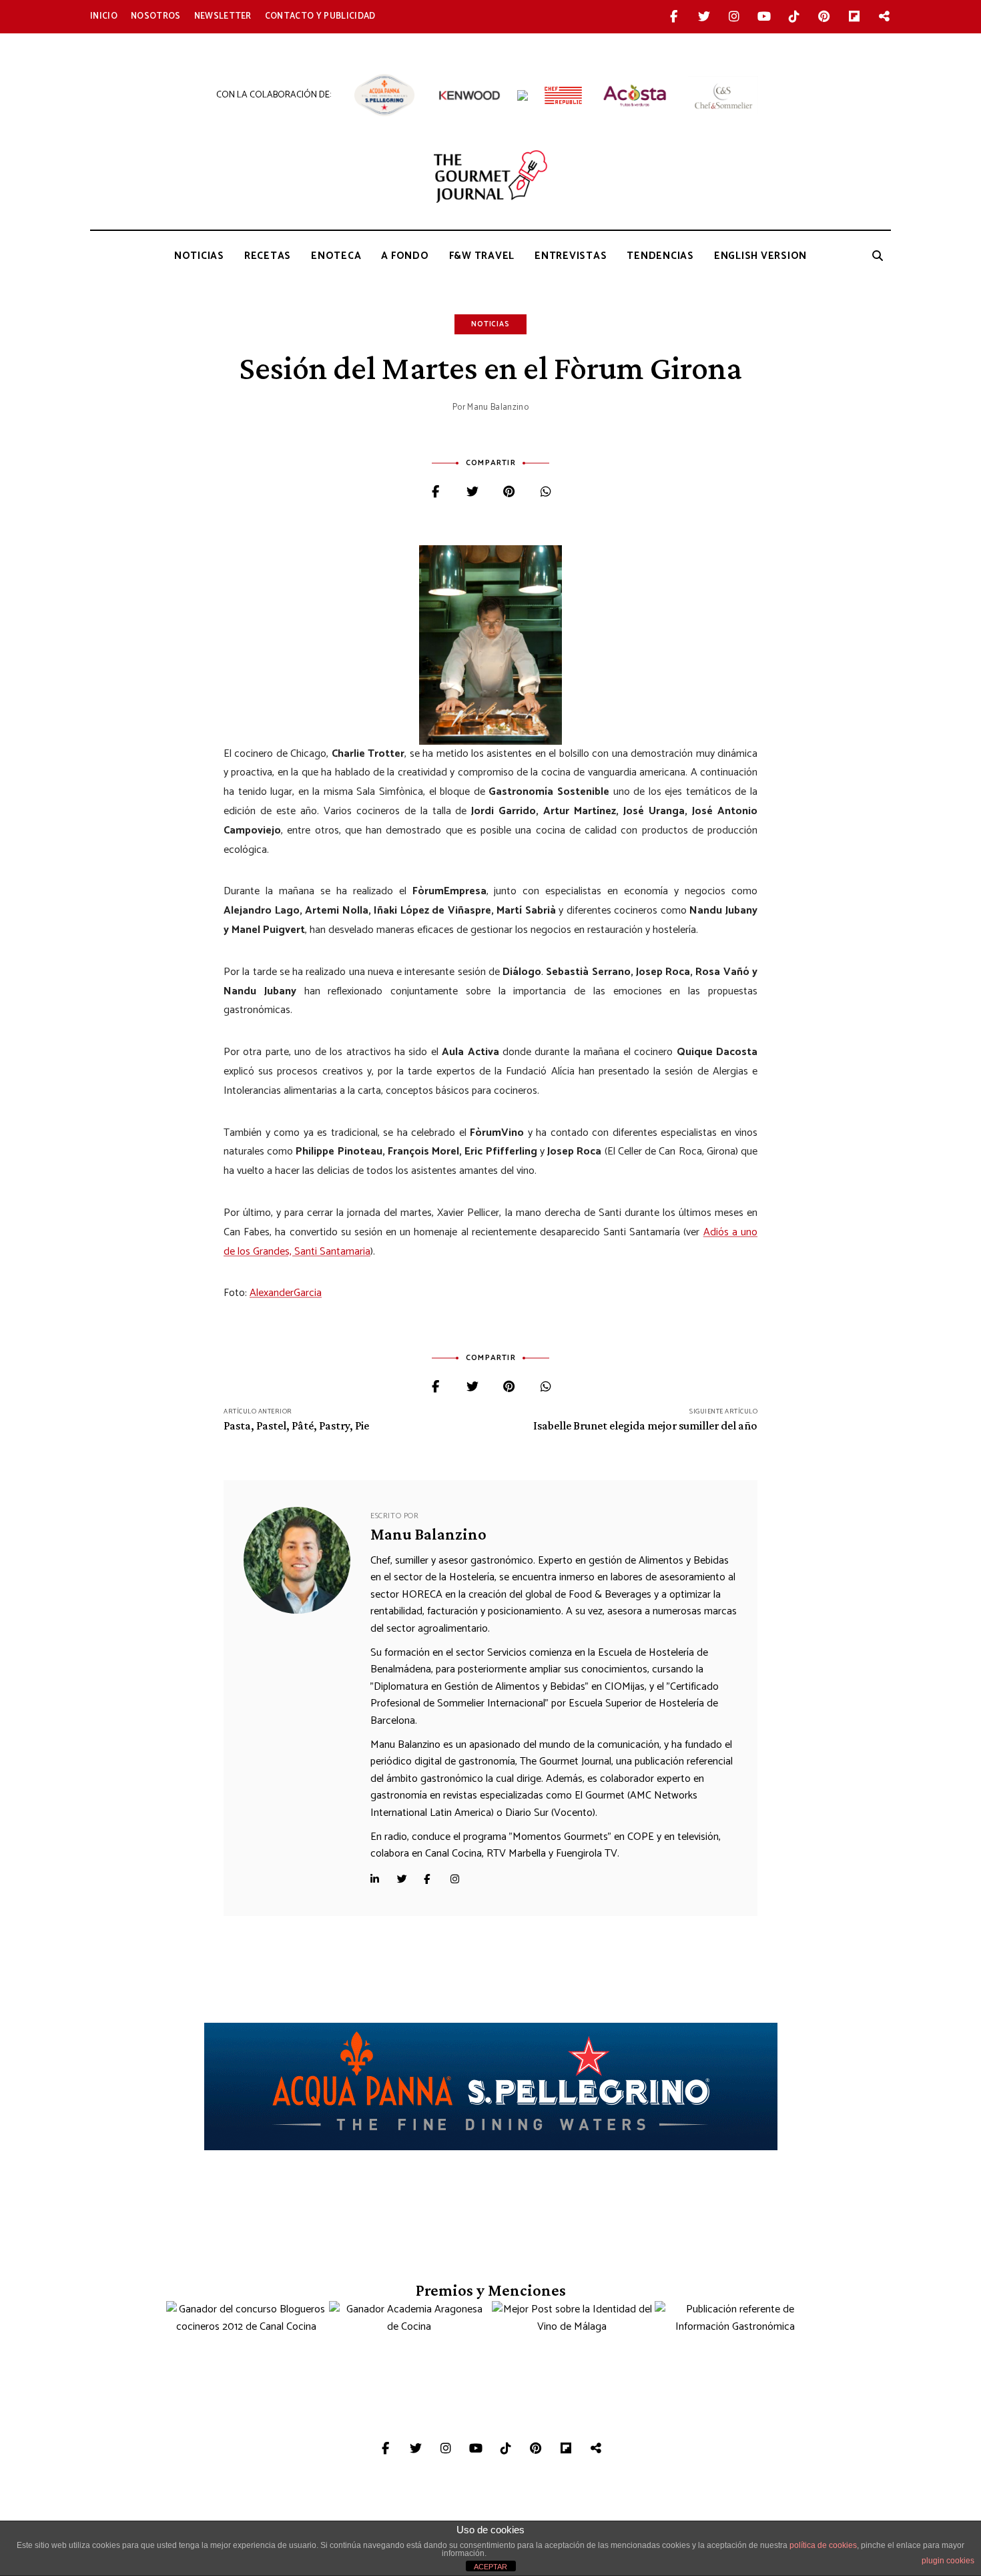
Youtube (764, 17)
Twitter (704, 17)
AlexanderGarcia (286, 1293)
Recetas (268, 256)
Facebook (674, 17)
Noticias (199, 256)
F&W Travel (482, 256)
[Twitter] (472, 493)
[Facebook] (435, 493)
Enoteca (336, 256)
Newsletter (223, 16)
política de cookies (823, 2545)
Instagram (734, 17)
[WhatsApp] (546, 493)
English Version (760, 256)
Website (380, 1879)
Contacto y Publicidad (320, 16)
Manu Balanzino (498, 407)
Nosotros (156, 16)
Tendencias (660, 256)
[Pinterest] (509, 493)
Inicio (104, 16)
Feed (884, 17)
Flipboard (854, 17)
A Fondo (405, 256)
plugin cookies (948, 2561)
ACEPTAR (490, 2567)
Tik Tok (794, 17)
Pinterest (824, 17)
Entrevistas (571, 256)
